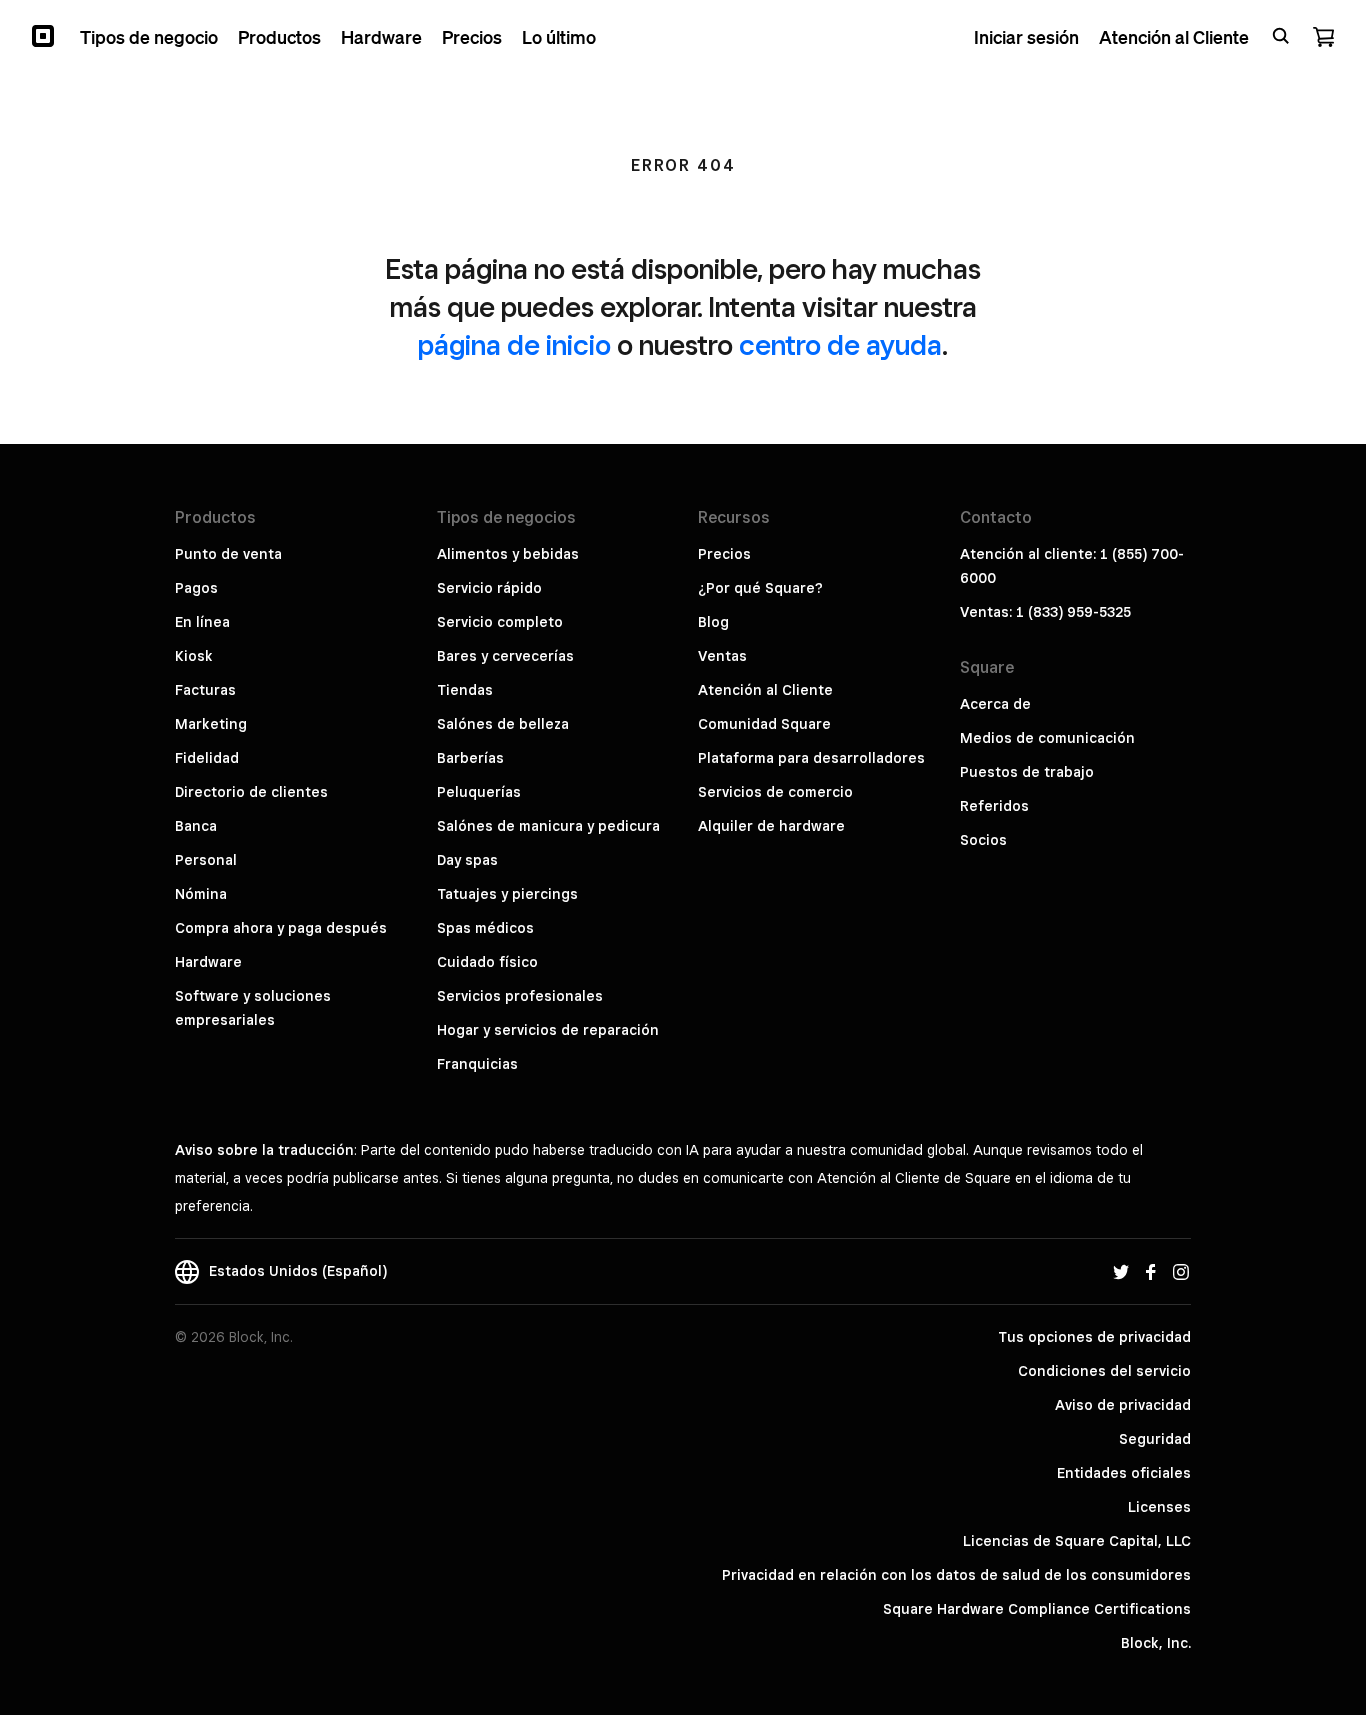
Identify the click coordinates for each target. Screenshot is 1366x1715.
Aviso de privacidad (1123, 1405)
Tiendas (465, 690)
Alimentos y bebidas (508, 554)
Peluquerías (479, 792)
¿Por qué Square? (760, 588)
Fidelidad (207, 758)
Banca (196, 826)
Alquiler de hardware (771, 826)
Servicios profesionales (520, 996)
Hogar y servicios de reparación (548, 1030)
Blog (713, 622)
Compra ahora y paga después (281, 928)
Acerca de (995, 704)
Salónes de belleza (503, 724)
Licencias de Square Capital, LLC (1077, 1541)
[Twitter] (1121, 1271)
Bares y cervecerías (505, 656)
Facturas (205, 690)
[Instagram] (1181, 1271)
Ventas (722, 656)
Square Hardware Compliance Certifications (1037, 1609)
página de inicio (514, 344)
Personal (206, 860)
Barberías (470, 758)
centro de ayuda (840, 344)
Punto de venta (228, 554)
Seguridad (1155, 1439)
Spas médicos (485, 928)
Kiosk (194, 656)
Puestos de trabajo (1027, 772)
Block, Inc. (1156, 1643)
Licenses (1159, 1507)
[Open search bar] (1281, 36)
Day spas (467, 860)
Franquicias (477, 1064)
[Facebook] (1151, 1271)
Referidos (994, 806)
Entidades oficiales (1124, 1473)
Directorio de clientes (251, 792)
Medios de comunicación (1047, 738)
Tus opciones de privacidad (1094, 1337)
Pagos (196, 588)
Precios (724, 554)
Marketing (211, 724)
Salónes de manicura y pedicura (548, 826)
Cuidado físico (487, 962)
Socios (983, 840)
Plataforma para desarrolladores (811, 758)
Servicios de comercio (775, 792)
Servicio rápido (489, 588)
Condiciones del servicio (1104, 1371)
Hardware (208, 962)
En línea (202, 622)
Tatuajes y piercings (507, 894)
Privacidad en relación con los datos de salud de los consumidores (956, 1575)
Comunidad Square (764, 724)
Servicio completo (500, 622)
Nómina (201, 894)
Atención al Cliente (765, 690)
